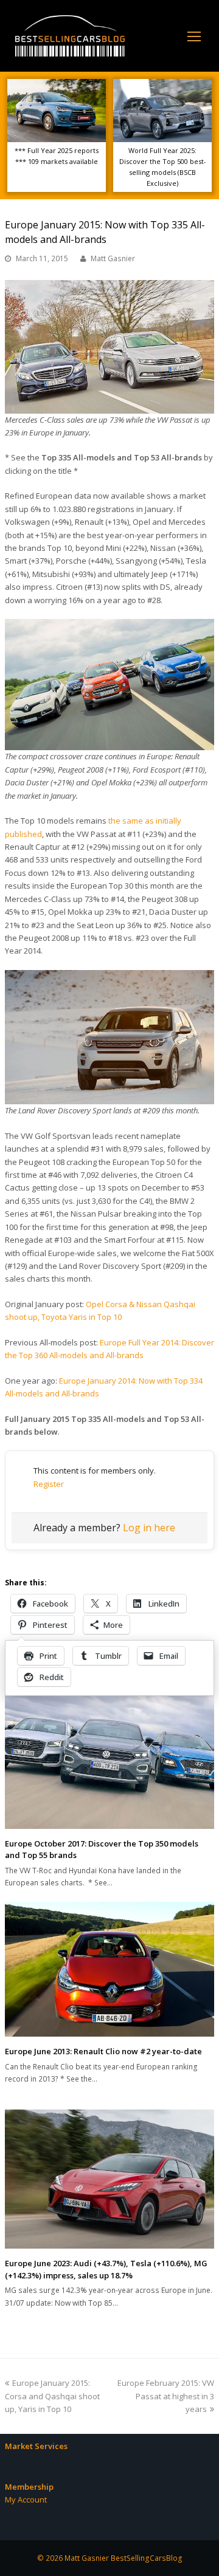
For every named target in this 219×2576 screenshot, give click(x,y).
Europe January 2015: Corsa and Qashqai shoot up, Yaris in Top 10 (52, 2396)
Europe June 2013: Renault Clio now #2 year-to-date (103, 2051)
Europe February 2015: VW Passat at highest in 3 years (166, 2396)
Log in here (149, 1528)
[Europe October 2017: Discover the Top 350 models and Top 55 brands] (109, 1759)
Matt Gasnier (113, 258)
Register (49, 1484)
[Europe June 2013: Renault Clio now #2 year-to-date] (109, 1969)
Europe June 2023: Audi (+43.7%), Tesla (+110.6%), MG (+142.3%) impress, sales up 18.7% (106, 2269)
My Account (26, 2499)
